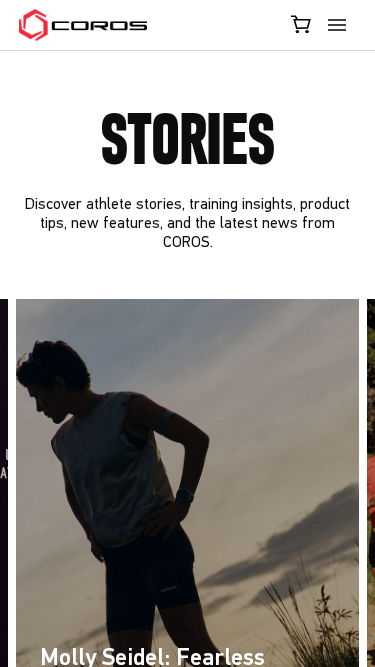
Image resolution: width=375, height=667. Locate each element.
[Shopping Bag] (302, 24)
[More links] (340, 25)
